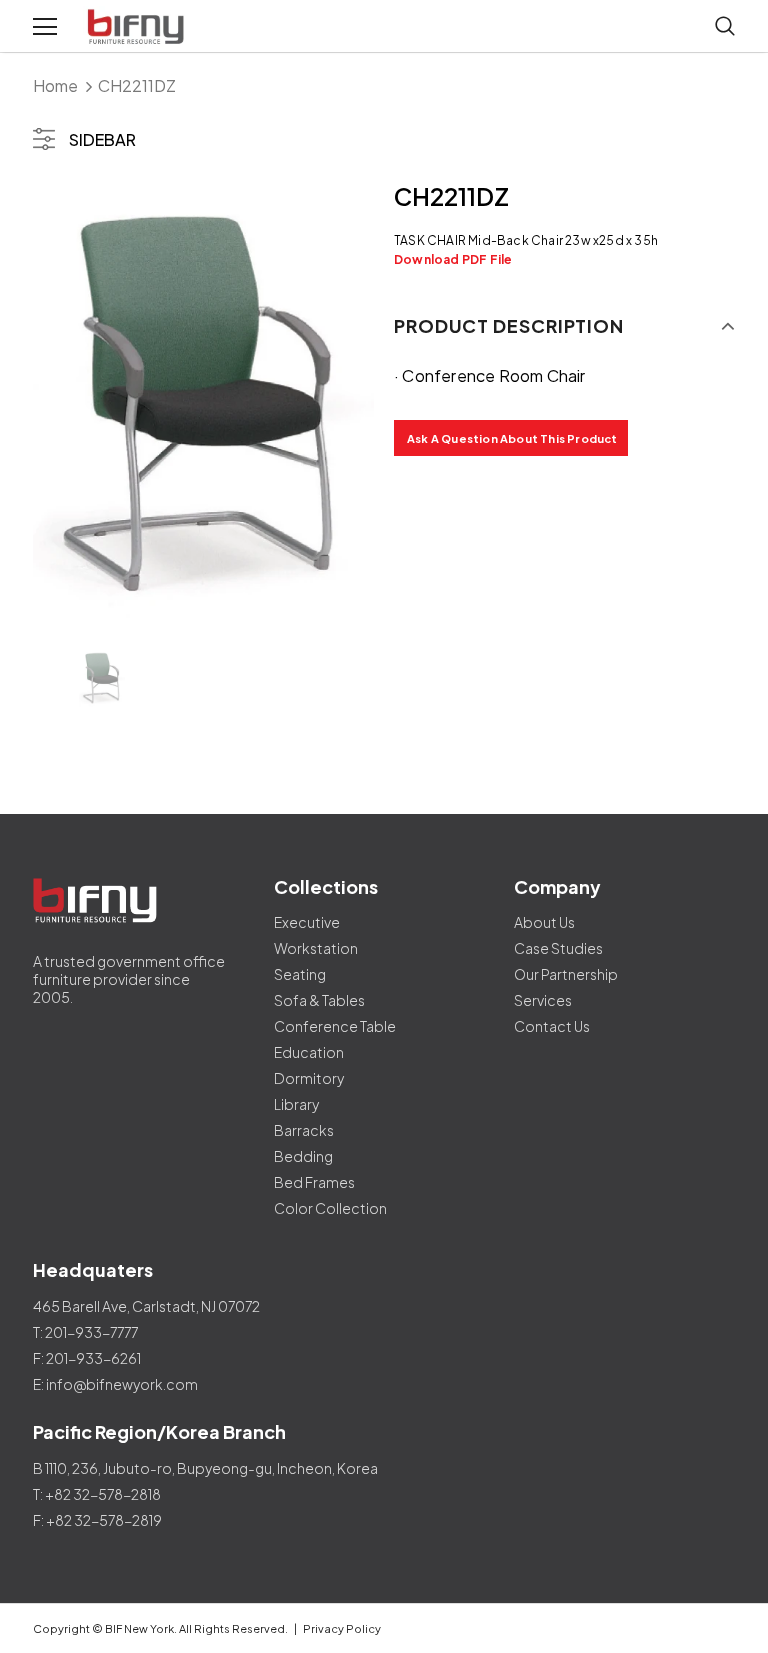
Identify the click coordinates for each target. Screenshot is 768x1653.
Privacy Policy (342, 1628)
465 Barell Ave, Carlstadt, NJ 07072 (146, 1306)
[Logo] (138, 27)
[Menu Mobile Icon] (45, 27)
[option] (203, 402)
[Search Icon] (725, 27)
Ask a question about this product (512, 438)
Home (55, 85)
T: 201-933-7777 (85, 1332)
